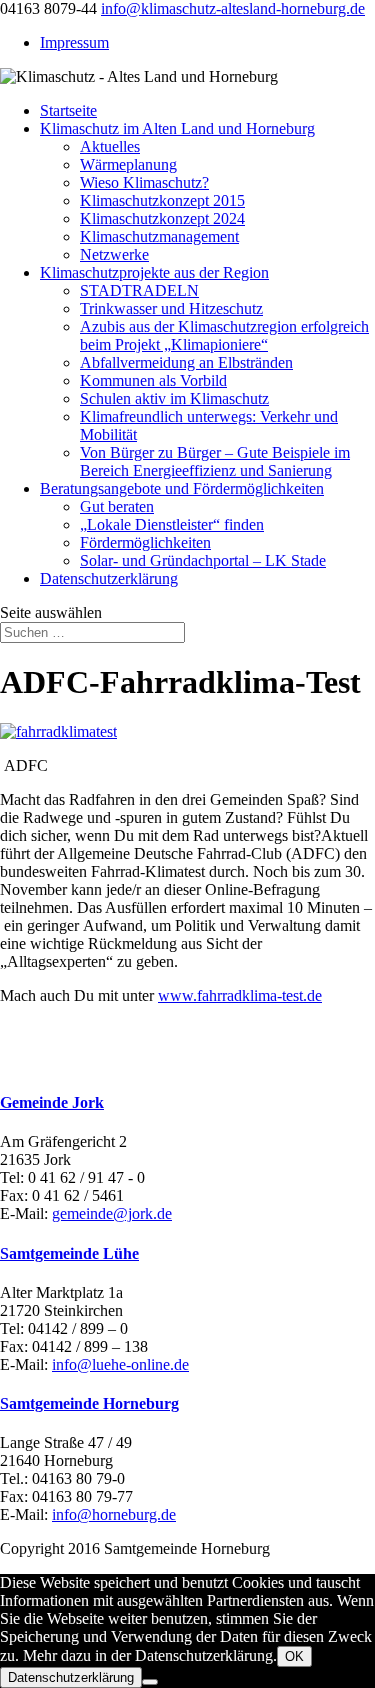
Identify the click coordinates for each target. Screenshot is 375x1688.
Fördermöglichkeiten (145, 542)
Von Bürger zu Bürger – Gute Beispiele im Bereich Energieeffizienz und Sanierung (215, 461)
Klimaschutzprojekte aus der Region (154, 272)
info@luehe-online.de (120, 1364)
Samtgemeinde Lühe (69, 1253)
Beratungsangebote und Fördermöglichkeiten (182, 488)
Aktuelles (110, 146)
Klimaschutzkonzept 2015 (162, 200)
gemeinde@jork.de (112, 1213)
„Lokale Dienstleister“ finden (172, 524)
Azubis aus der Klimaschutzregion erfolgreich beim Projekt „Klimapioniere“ (224, 335)
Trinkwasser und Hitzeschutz (171, 308)
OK (294, 1656)
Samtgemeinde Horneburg (89, 1403)
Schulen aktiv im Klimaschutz (174, 398)
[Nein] (150, 1682)
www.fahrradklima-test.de (240, 995)
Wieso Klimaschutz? (144, 182)
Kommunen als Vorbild (153, 380)
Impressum (74, 42)
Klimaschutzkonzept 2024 (162, 218)
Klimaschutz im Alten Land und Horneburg (177, 128)
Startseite (68, 110)
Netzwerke (114, 254)
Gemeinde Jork (52, 1102)
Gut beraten (117, 506)
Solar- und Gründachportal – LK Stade (203, 560)
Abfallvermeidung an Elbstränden (186, 362)
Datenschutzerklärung (109, 578)
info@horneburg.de (114, 1514)
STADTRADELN (139, 290)
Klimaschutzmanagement (159, 236)
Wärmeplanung (128, 164)
